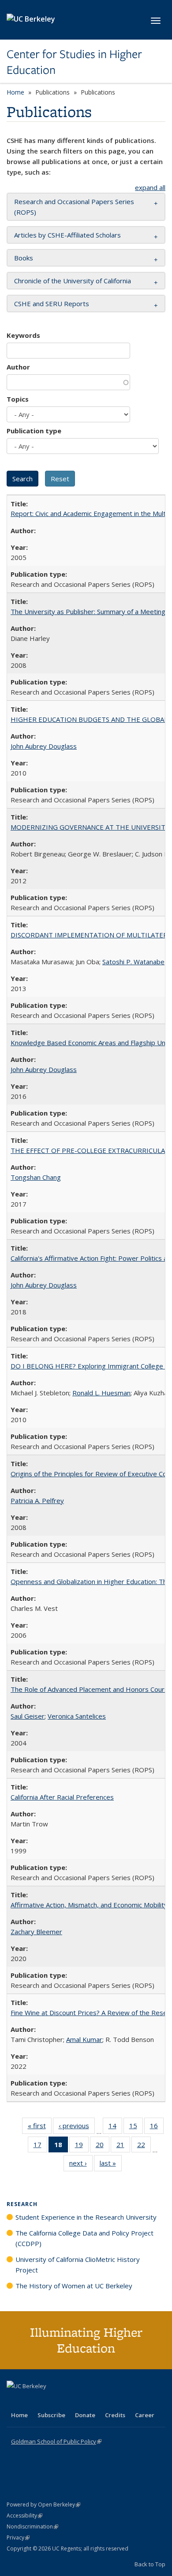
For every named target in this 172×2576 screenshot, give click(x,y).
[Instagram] (66, 2401)
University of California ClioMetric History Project (78, 2265)
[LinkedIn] (32, 2401)
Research (22, 2204)
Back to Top (150, 2564)
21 (123, 2146)
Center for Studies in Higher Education (74, 62)
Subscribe (51, 2415)
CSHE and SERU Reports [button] (52, 304)
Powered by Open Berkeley (43, 2505)
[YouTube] (49, 2401)
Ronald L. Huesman (101, 1393)
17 (40, 2146)
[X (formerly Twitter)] (15, 2401)
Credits (115, 2415)
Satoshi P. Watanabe (133, 962)
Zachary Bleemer (36, 1932)
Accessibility (24, 2516)
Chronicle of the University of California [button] (73, 281)
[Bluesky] (83, 2401)
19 (82, 2146)
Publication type (34, 431)
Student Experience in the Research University (86, 2217)
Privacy (18, 2538)
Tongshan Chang (36, 1177)
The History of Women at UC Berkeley (74, 2286)
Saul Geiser (28, 1716)
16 (157, 2128)
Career (145, 2415)
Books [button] (24, 258)
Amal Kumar (84, 2039)
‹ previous (77, 2128)
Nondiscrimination (32, 2527)
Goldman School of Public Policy (56, 2441)
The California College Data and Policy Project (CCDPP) (84, 2238)
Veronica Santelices (77, 1716)
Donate (85, 2415)
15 (136, 2128)
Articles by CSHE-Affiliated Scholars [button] (67, 235)
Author (18, 367)
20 (103, 2146)
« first (40, 2128)
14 (115, 2128)
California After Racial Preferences (62, 1797)
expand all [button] (150, 187)
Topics (18, 399)
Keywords (23, 335)
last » (111, 2165)
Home (15, 92)
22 (144, 2146)
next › (81, 2165)
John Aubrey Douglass (44, 746)
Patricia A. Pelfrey (37, 1500)
